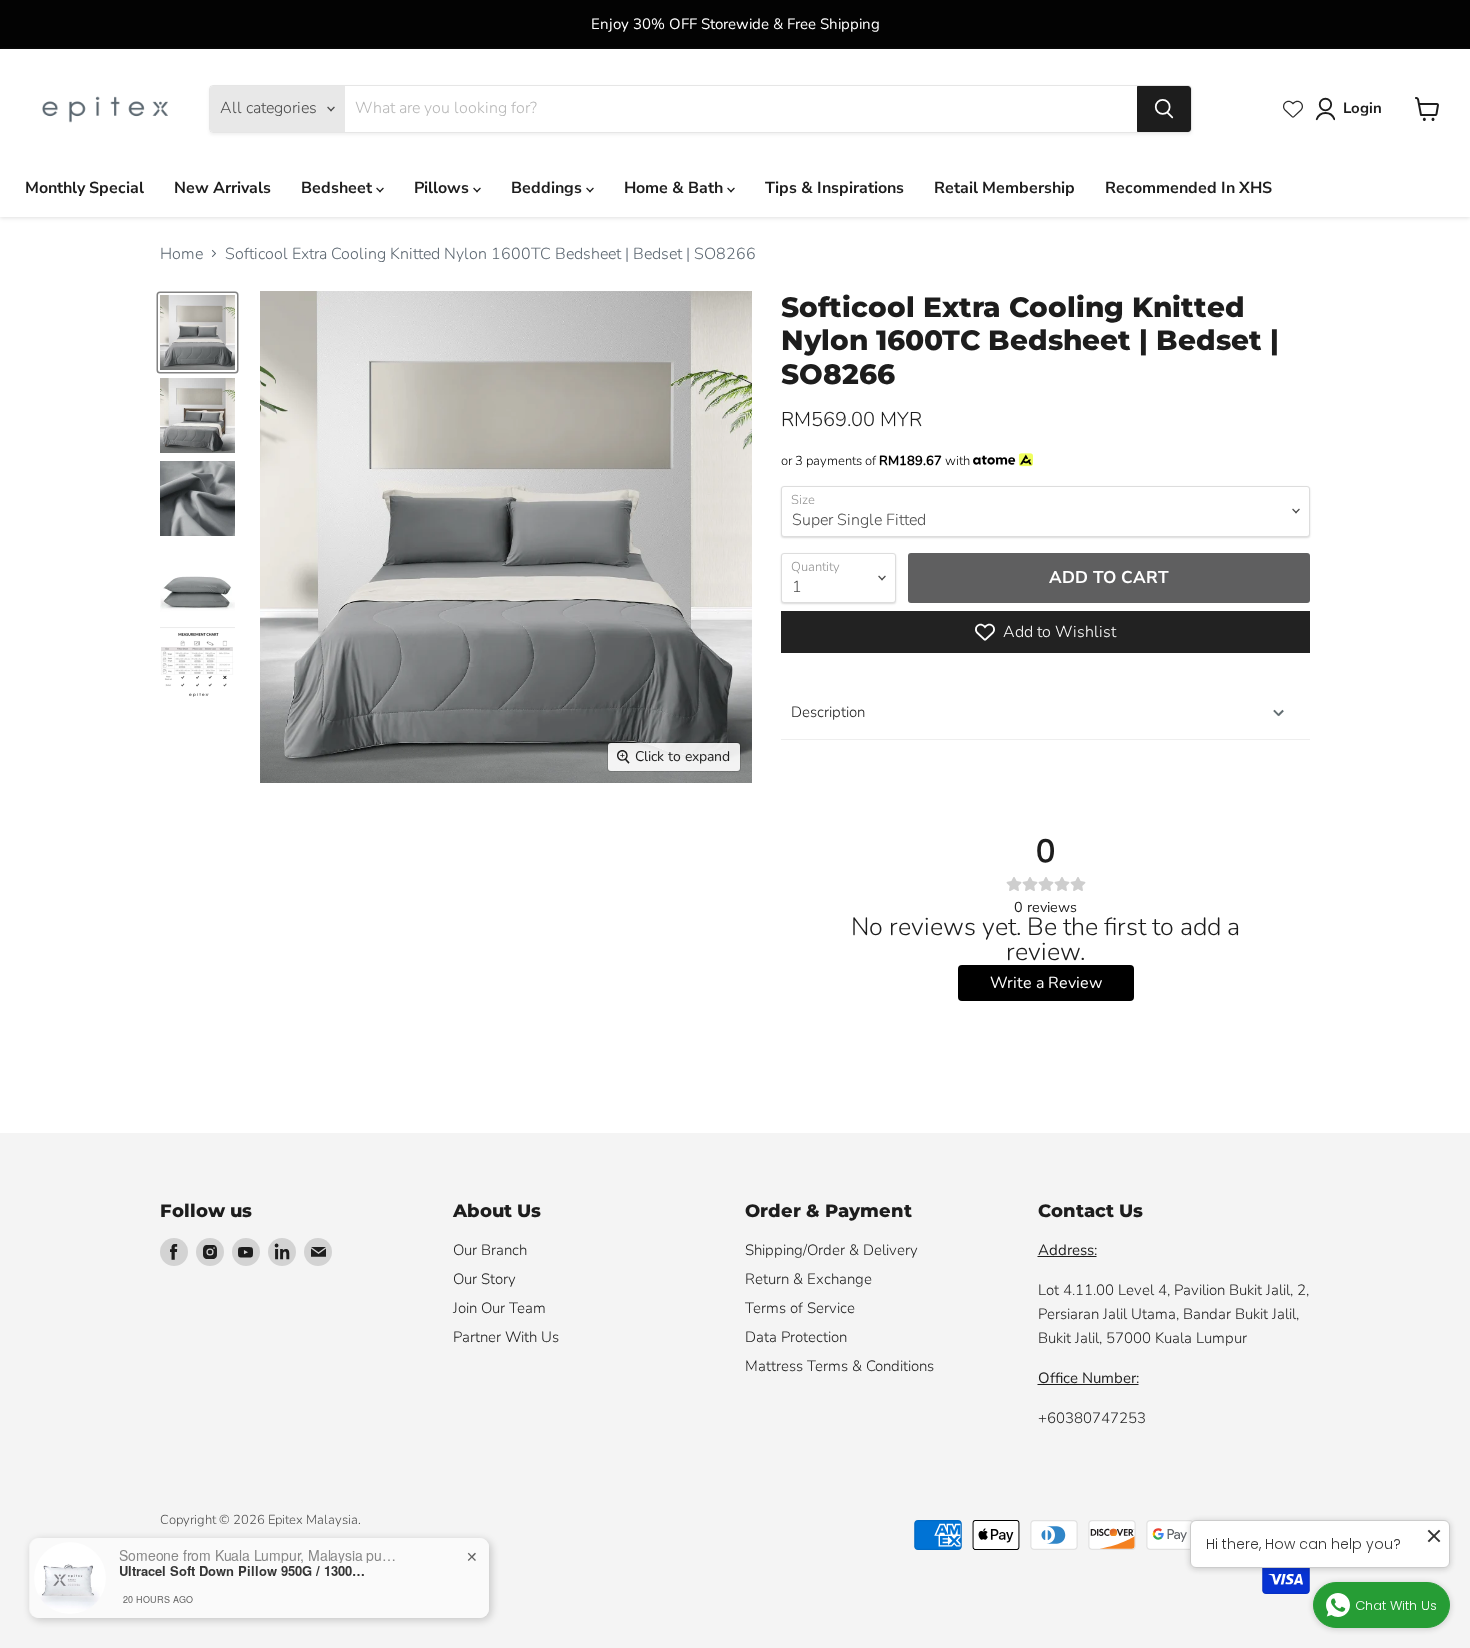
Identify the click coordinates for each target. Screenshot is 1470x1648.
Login (1362, 108)
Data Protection (796, 1337)
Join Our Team (499, 1308)
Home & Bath (675, 188)
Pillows (443, 188)
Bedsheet (338, 188)
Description (828, 712)
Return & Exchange (808, 1279)
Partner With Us (506, 1337)
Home (181, 254)
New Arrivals (222, 188)
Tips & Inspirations (834, 188)
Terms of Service (800, 1308)
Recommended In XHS (1188, 188)
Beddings (548, 188)
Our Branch (490, 1250)
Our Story (484, 1279)
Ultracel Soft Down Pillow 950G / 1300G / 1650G (244, 1571)
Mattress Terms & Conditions (839, 1366)
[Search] (1164, 109)
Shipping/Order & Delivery (831, 1250)
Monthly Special (84, 188)
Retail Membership (1004, 188)
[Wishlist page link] (1293, 109)
